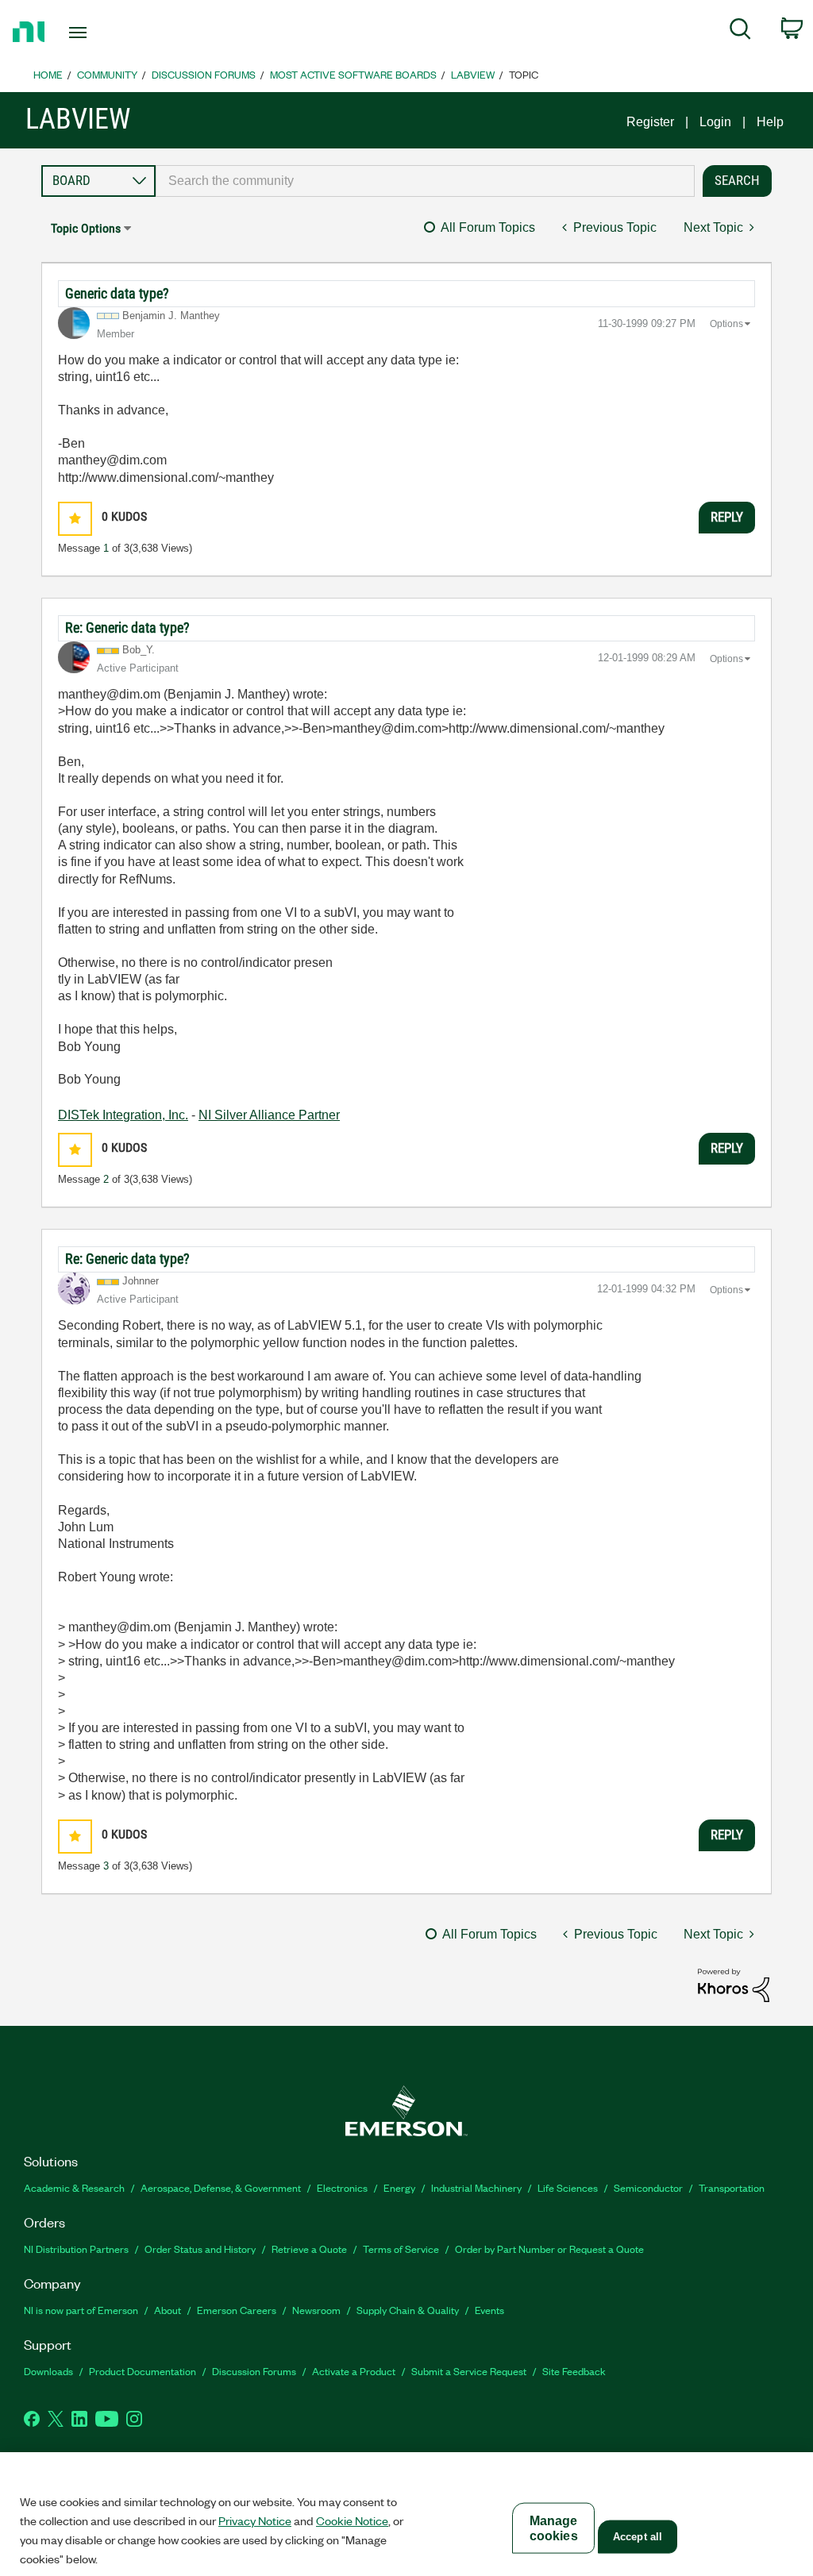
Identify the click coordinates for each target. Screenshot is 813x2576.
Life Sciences (568, 2187)
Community (107, 74)
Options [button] (726, 324)
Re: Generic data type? (127, 628)
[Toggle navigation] (106, 33)
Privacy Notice (255, 2520)
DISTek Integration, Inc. (123, 1115)
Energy (399, 2187)
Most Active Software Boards (353, 74)
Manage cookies (554, 2528)
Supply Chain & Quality (408, 2310)
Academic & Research (74, 2187)
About (168, 2310)
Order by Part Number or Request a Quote (549, 2249)
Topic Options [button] (86, 228)
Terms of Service (401, 2249)
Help (770, 122)
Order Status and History (200, 2249)
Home (48, 74)
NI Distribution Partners (76, 2249)
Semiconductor (648, 2187)
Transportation (732, 2187)
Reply (727, 517)
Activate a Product (354, 2371)
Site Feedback (574, 2371)
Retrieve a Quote (309, 2249)
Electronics (342, 2187)
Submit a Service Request (469, 2371)
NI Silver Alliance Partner (269, 1115)
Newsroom (316, 2310)
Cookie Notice (352, 2520)
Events (489, 2310)
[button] (75, 519)
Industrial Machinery (476, 2187)
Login (715, 122)
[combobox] (425, 181)
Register (650, 122)
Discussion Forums (204, 74)
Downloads (48, 2371)
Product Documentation (143, 2371)
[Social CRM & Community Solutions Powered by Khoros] (734, 1984)
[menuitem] (740, 32)
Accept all (638, 2537)
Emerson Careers (237, 2310)
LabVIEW (473, 74)
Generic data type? (117, 293)
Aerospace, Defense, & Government (221, 2187)
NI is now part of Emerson (81, 2310)
